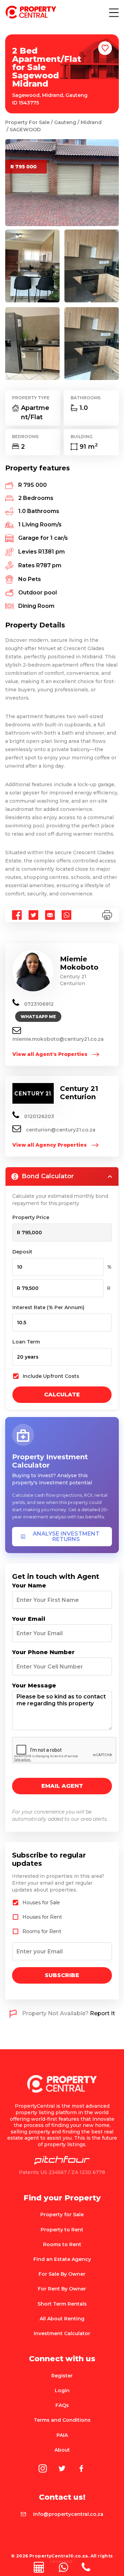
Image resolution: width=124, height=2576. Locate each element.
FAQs (62, 2405)
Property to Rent (62, 2230)
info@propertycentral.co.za (68, 2514)
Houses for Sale (41, 1903)
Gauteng (65, 122)
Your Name (29, 1586)
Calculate (62, 1395)
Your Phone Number (43, 1652)
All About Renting (62, 2319)
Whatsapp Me (38, 1017)
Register (62, 2376)
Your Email (29, 1619)
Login (62, 2390)
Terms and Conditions (62, 2420)
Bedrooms (25, 437)
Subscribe (62, 1975)
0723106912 (38, 1004)
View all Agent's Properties (51, 1054)
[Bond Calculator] (39, 2567)
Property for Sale (62, 2215)
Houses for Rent (42, 1917)
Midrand (91, 122)
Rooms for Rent (42, 1931)
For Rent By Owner (62, 2289)
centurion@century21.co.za (61, 1130)
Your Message (34, 1686)
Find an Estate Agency (62, 2259)
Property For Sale (27, 122)
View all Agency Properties (50, 1145)
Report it (102, 2014)
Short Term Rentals (62, 2304)
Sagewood (25, 130)
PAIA (62, 2435)
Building (82, 437)
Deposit (22, 1252)
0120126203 (38, 1116)
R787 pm (49, 565)
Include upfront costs (51, 1376)
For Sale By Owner (62, 2274)
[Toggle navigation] (113, 12)
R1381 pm (51, 552)
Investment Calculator (62, 2333)
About (62, 2450)
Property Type (31, 398)
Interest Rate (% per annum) (48, 1307)
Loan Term (26, 1342)
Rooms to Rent (62, 2244)
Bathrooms (86, 398)
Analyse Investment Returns (66, 1536)
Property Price (31, 1217)
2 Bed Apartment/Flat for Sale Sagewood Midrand (47, 67)
